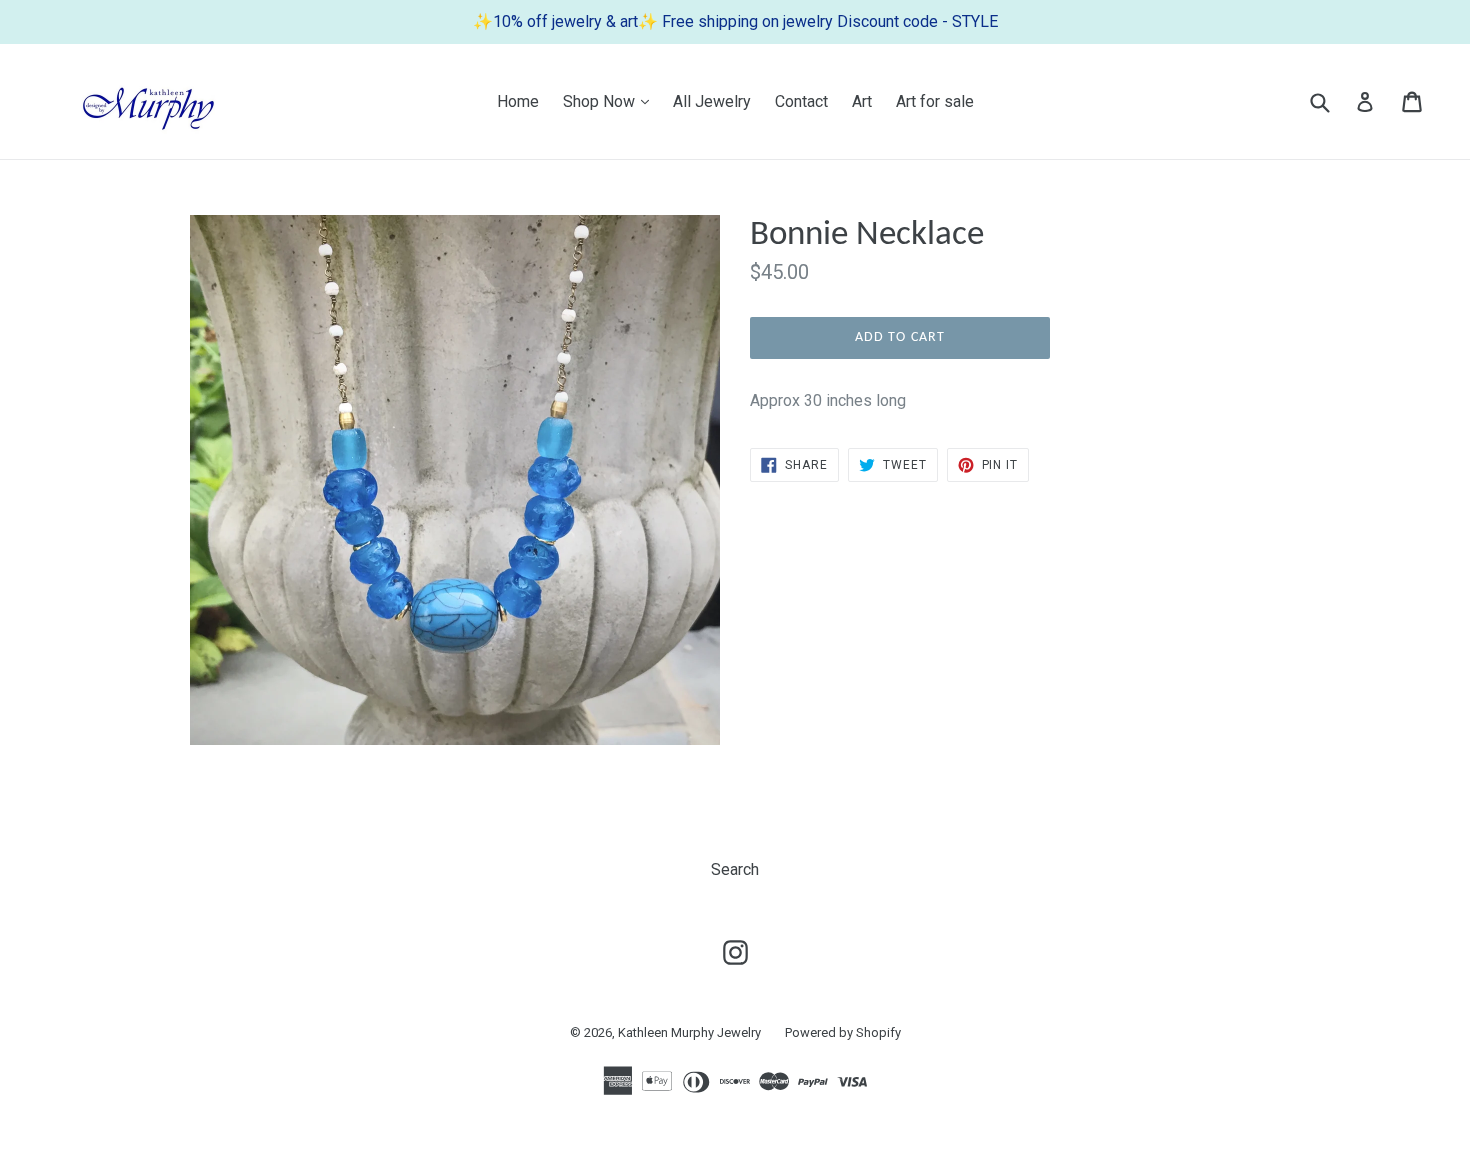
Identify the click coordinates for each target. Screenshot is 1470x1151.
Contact (801, 101)
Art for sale (935, 101)
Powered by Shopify (843, 1032)
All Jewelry (712, 101)
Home (518, 101)
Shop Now (611, 101)
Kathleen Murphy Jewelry (689, 1032)
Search (735, 869)
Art (862, 101)
